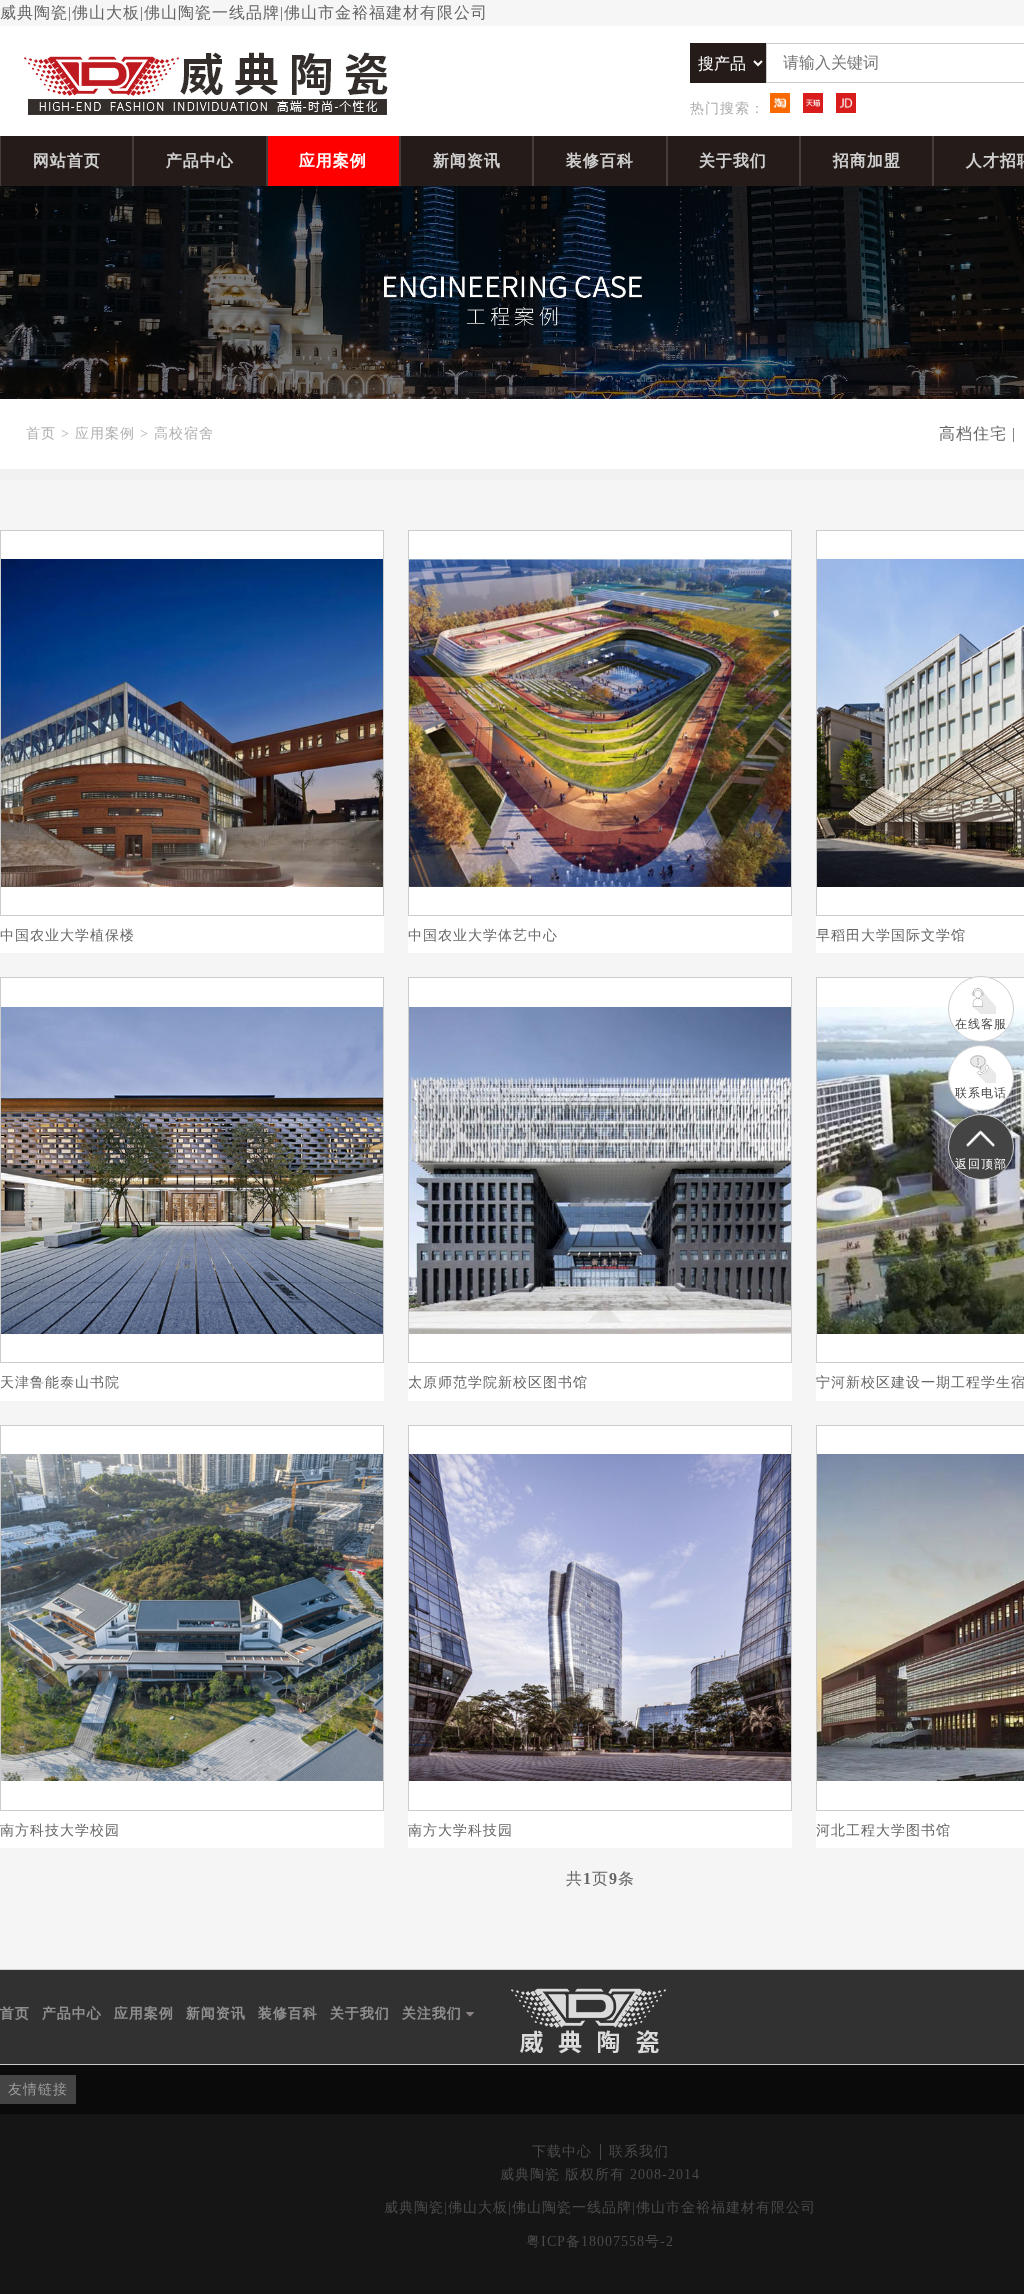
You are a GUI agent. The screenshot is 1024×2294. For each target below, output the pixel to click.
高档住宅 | (977, 433)
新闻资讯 (467, 160)
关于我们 (733, 160)
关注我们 (438, 2015)
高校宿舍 (184, 433)
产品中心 (200, 160)
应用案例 (333, 160)
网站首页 (67, 160)
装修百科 (600, 160)
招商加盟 (867, 160)
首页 (41, 433)
